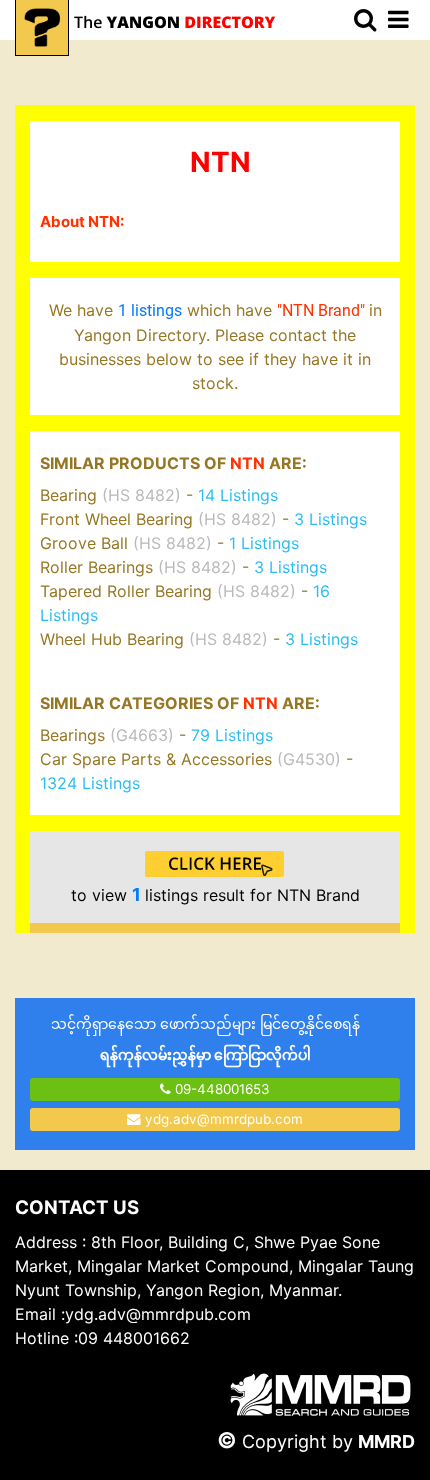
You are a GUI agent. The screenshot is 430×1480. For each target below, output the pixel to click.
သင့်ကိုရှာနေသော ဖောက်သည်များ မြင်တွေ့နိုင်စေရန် (205, 1039)
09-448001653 (220, 1089)
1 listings (150, 310)
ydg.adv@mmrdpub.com (224, 1119)
